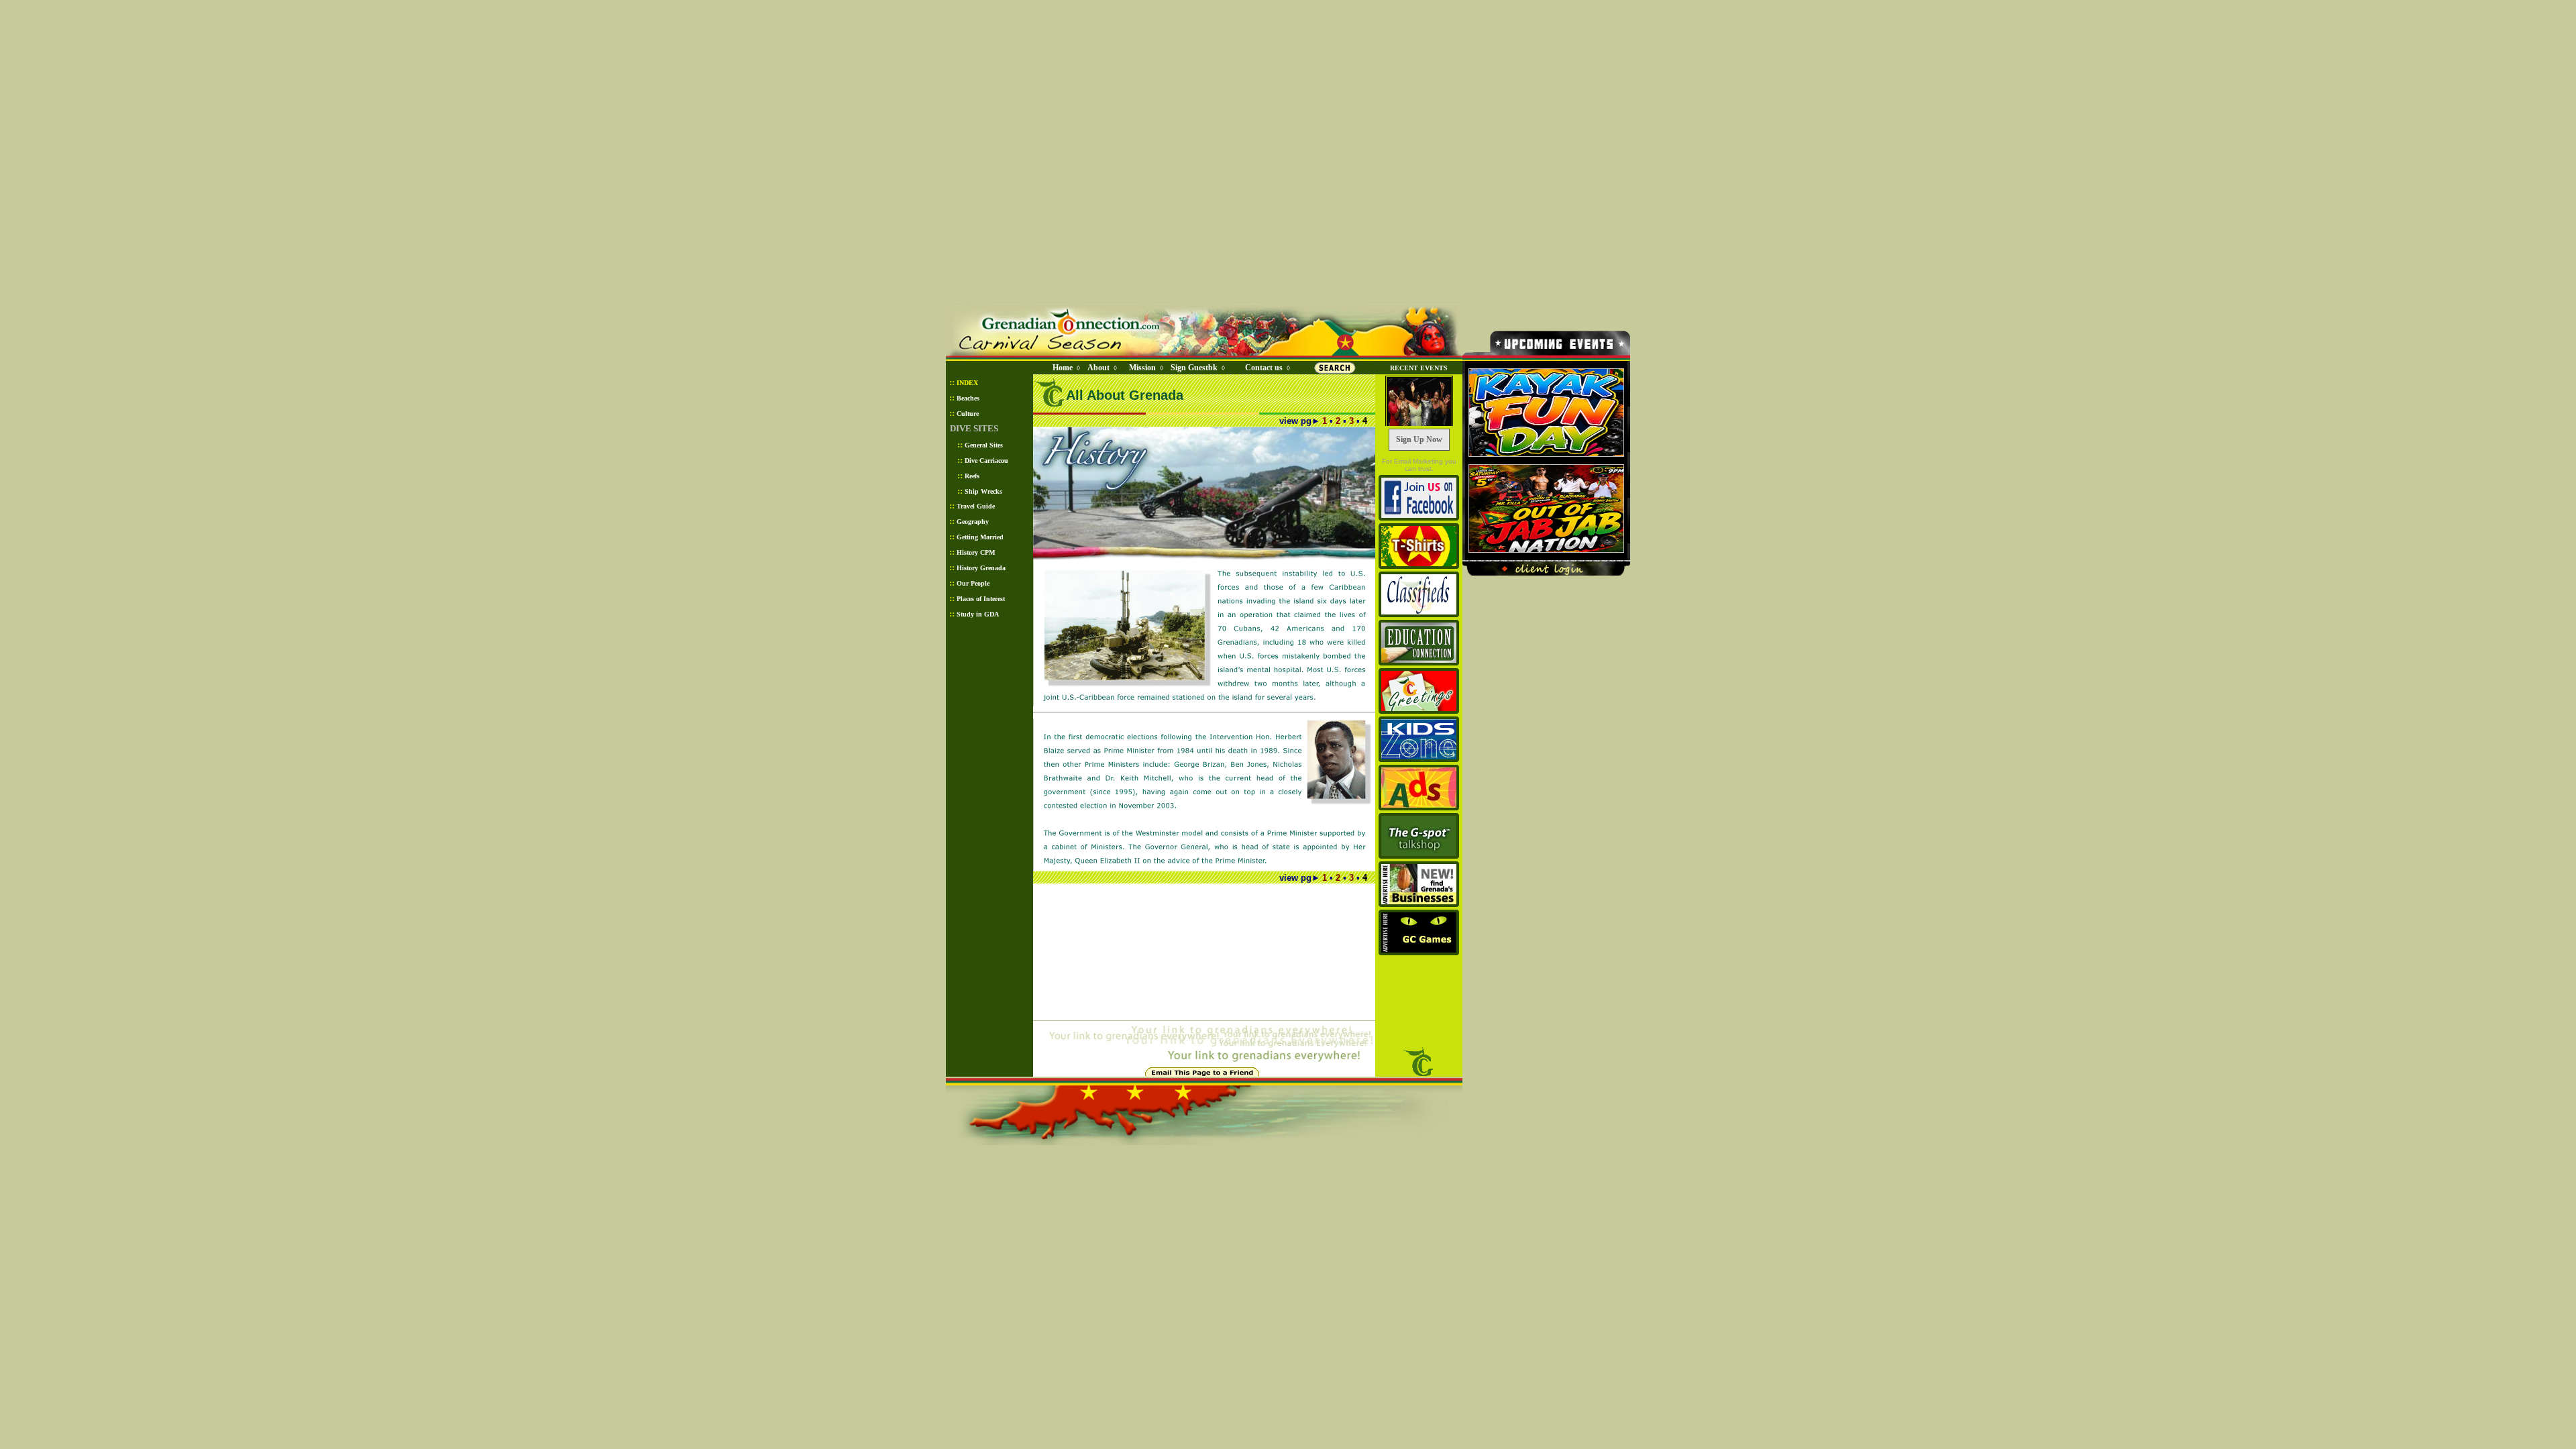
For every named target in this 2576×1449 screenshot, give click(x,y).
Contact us (1264, 368)
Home (1063, 368)
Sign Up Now (1419, 439)
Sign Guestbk (1197, 368)
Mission (1142, 368)
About (1098, 368)
